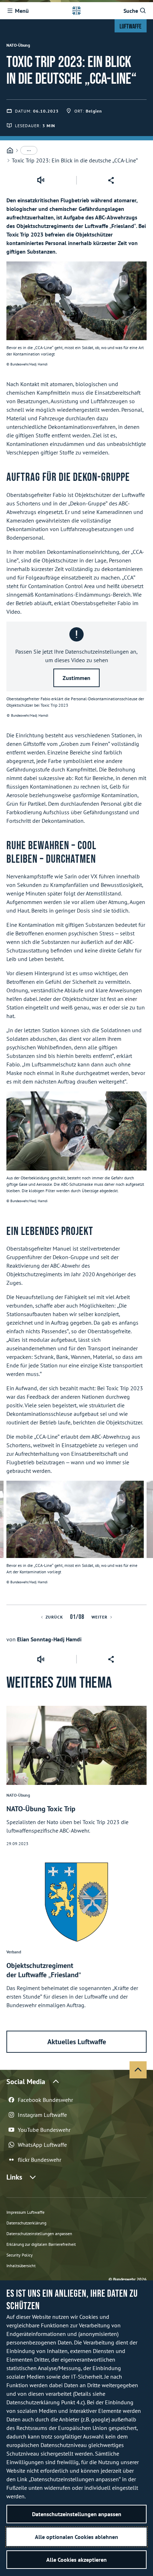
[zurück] (9, 1543)
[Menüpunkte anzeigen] (29, 150)
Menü (22, 11)
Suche (131, 11)
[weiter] (144, 1543)
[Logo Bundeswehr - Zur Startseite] (76, 11)
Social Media (26, 2082)
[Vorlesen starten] (41, 180)
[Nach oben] (138, 2070)
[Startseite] (10, 150)
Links (14, 2177)
